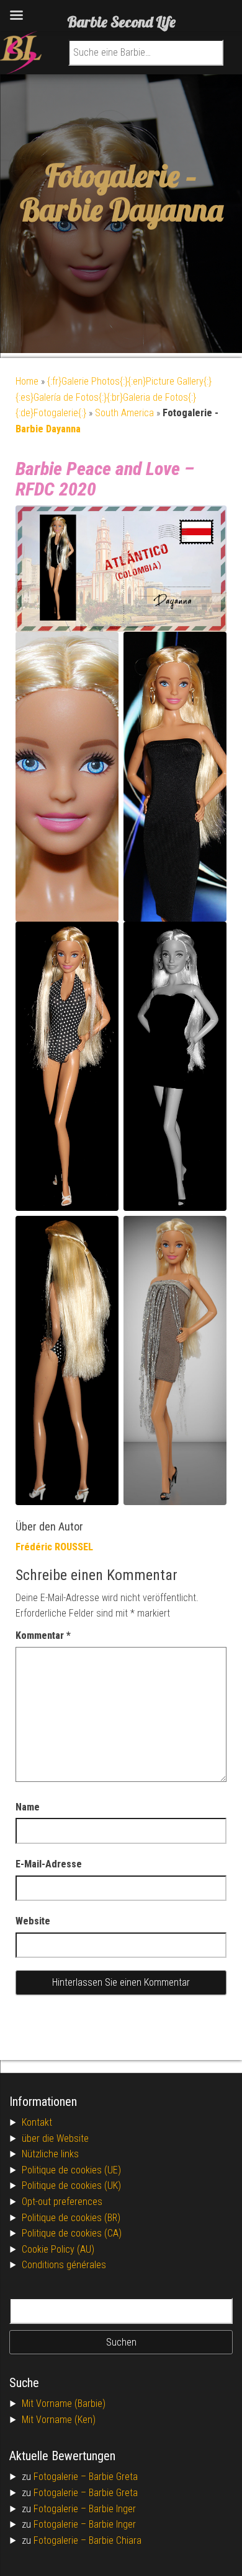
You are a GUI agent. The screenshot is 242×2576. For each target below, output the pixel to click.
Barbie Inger (112, 2509)
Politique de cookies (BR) (71, 2218)
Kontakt (37, 2122)
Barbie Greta (113, 2477)
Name (28, 1807)
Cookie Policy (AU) (58, 2249)
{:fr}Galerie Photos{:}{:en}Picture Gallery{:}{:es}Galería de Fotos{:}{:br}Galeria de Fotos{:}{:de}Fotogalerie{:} (114, 397)
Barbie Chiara (115, 2540)
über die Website (55, 2138)
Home (27, 381)
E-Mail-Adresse (49, 1864)
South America (124, 413)
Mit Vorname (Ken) (59, 2420)
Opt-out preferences (62, 2202)
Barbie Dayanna (121, 210)
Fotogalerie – (61, 2477)
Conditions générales (64, 2265)
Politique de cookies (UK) (71, 2185)
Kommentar (43, 1635)
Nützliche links (50, 2154)
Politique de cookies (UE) (71, 2170)
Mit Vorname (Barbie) (64, 2404)
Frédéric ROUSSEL (54, 1547)
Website (33, 1921)
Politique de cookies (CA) (72, 2233)
